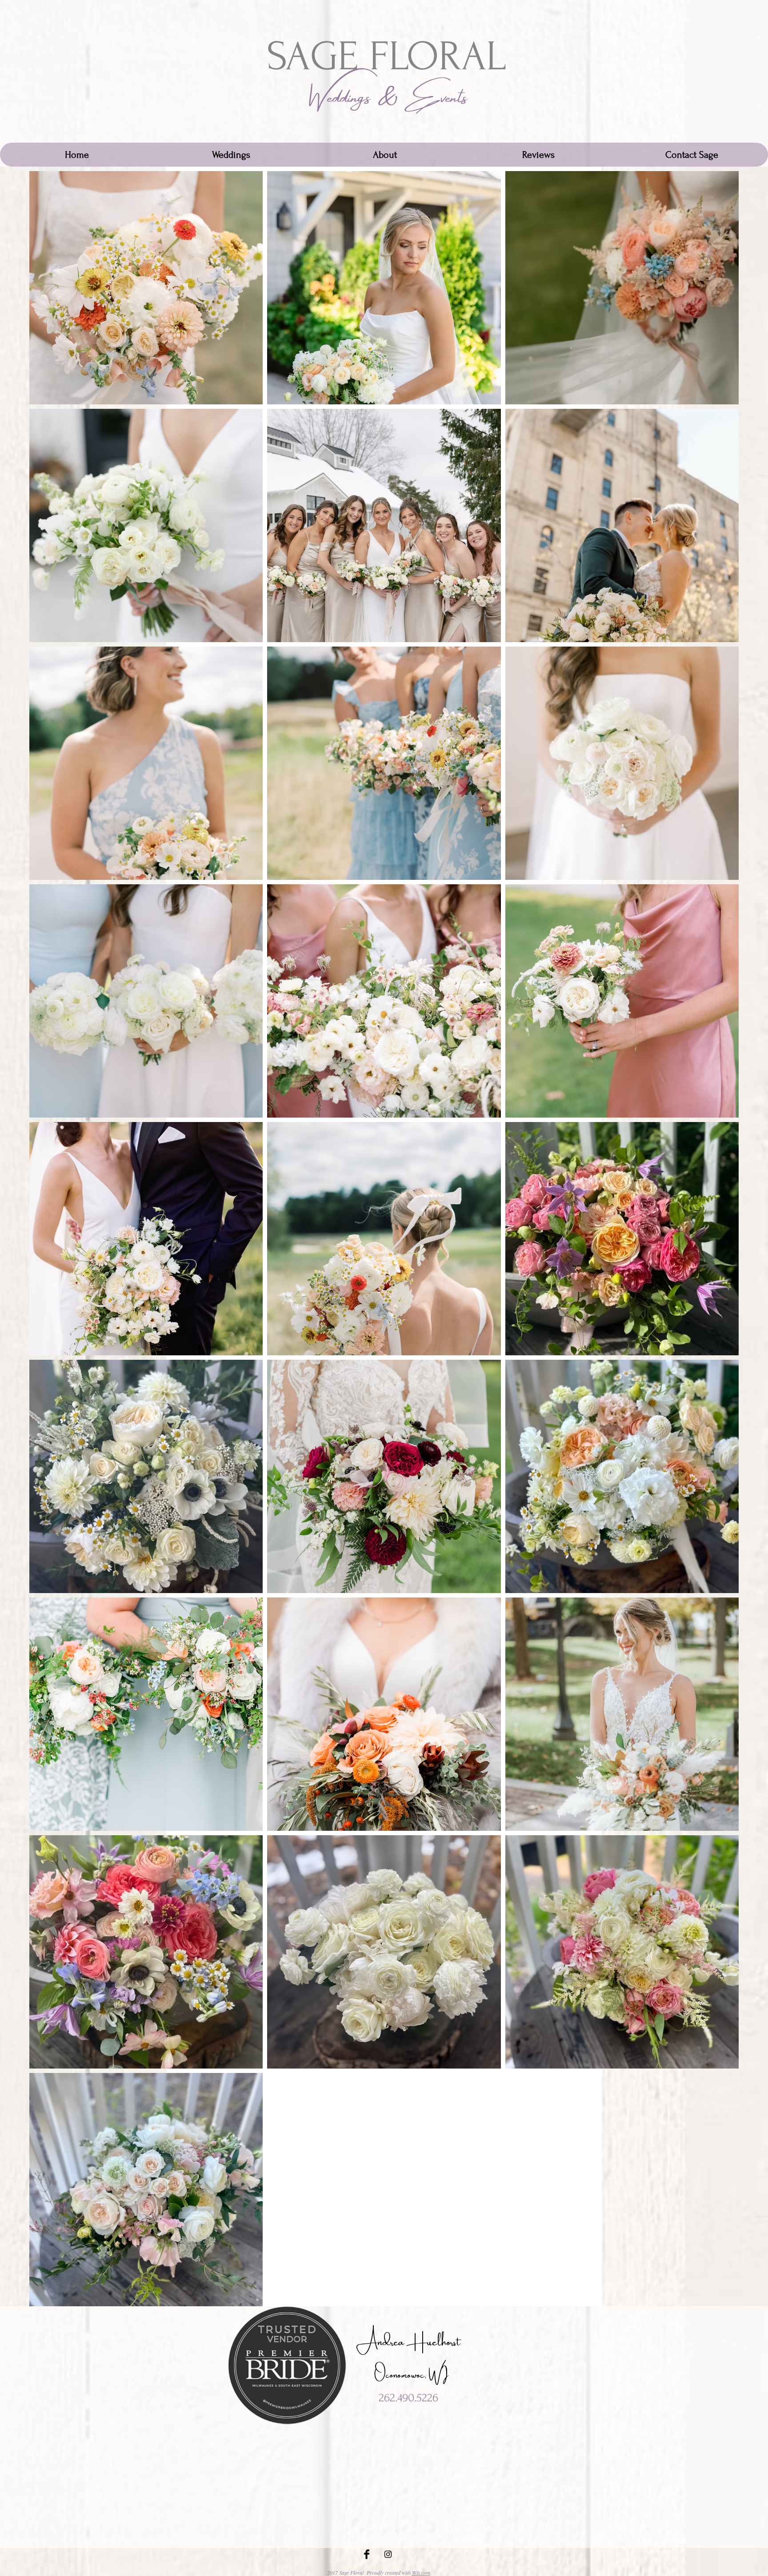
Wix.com (421, 2572)
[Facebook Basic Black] (367, 2554)
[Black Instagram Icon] (388, 2554)
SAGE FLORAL (386, 57)
